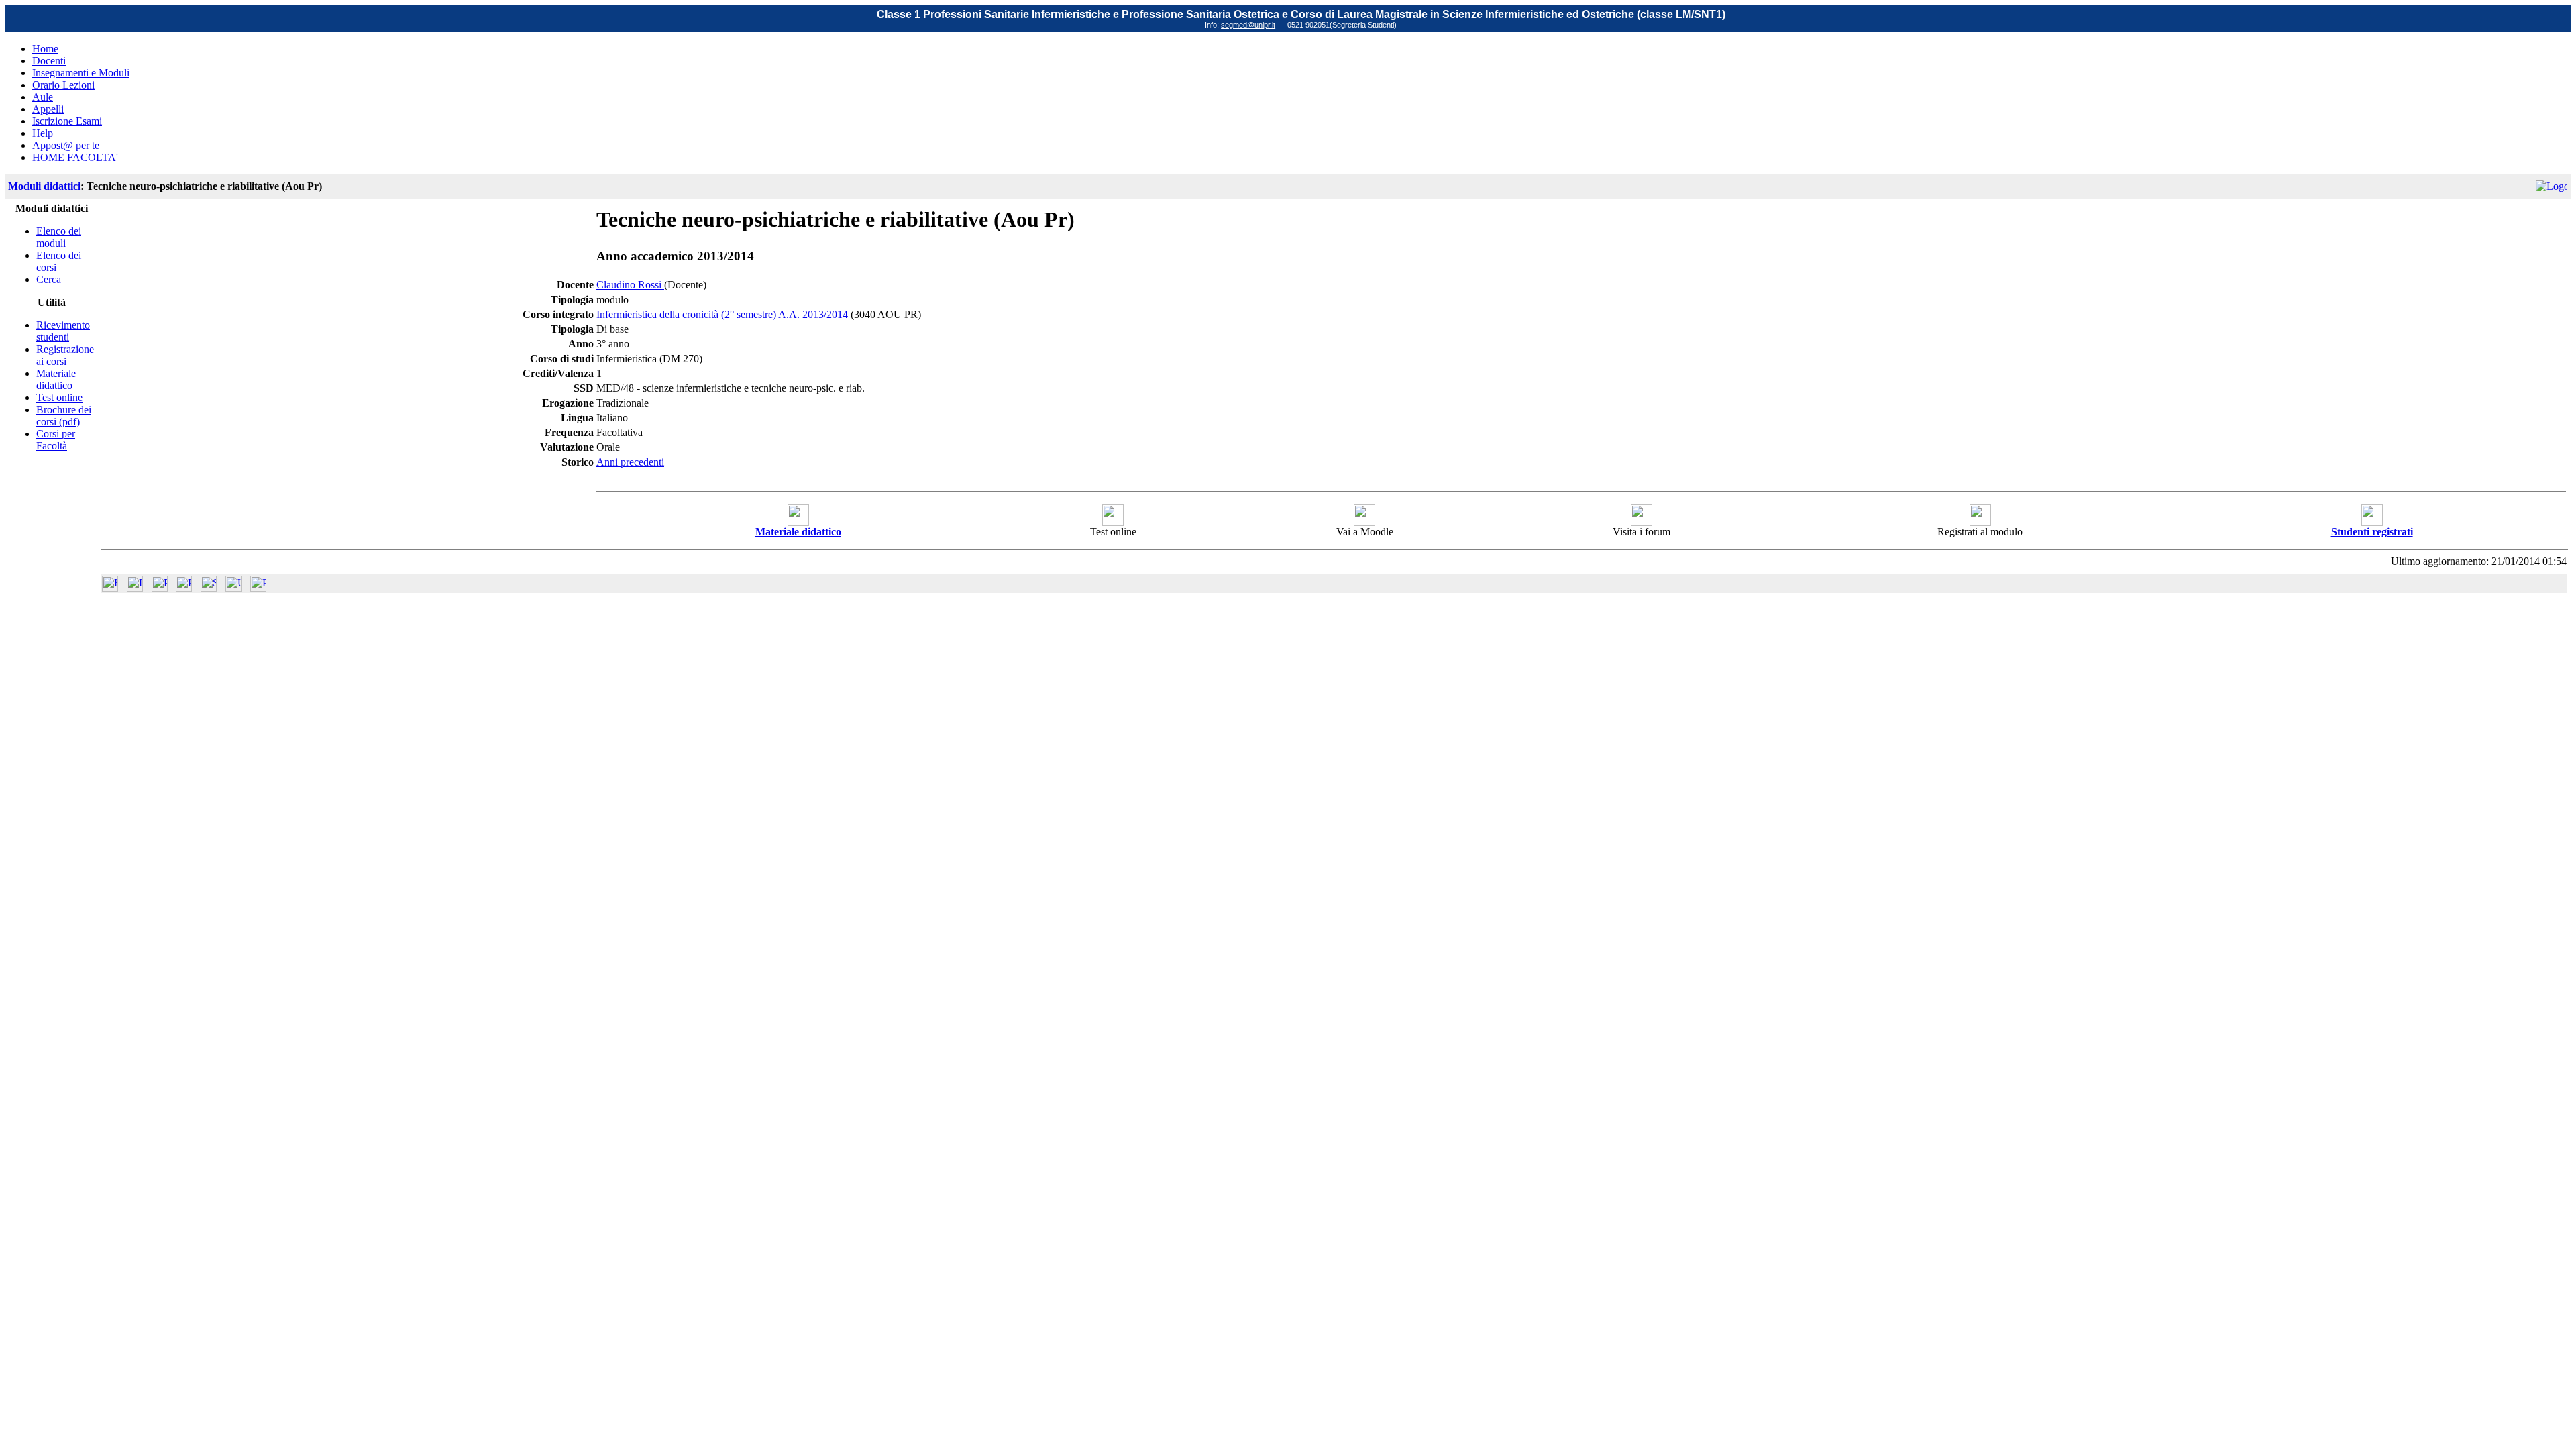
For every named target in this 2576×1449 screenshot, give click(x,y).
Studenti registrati (2372, 532)
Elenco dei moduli (59, 237)
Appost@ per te (66, 145)
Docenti (49, 61)
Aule (43, 97)
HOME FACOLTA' (75, 157)
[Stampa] (258, 588)
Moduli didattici (44, 186)
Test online (59, 397)
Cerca (49, 279)
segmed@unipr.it (1248, 25)
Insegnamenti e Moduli (81, 73)
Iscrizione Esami (67, 121)
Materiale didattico (56, 379)
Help (43, 133)
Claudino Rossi (630, 285)
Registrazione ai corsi (65, 355)
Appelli (48, 109)
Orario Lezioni (63, 85)
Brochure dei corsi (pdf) (64, 416)
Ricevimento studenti (63, 331)
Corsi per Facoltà (56, 440)
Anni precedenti (630, 462)
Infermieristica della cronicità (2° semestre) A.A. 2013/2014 (722, 314)
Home (45, 49)
